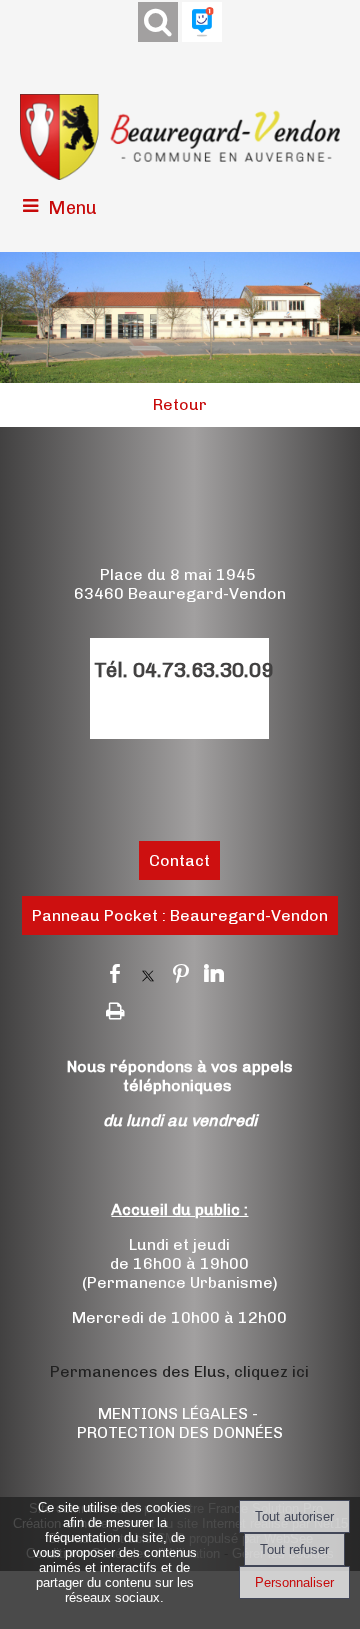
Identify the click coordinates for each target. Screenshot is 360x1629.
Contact (179, 860)
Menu (72, 208)
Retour (180, 404)
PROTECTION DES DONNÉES (180, 1432)
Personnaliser (294, 1582)
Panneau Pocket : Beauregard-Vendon (180, 915)
